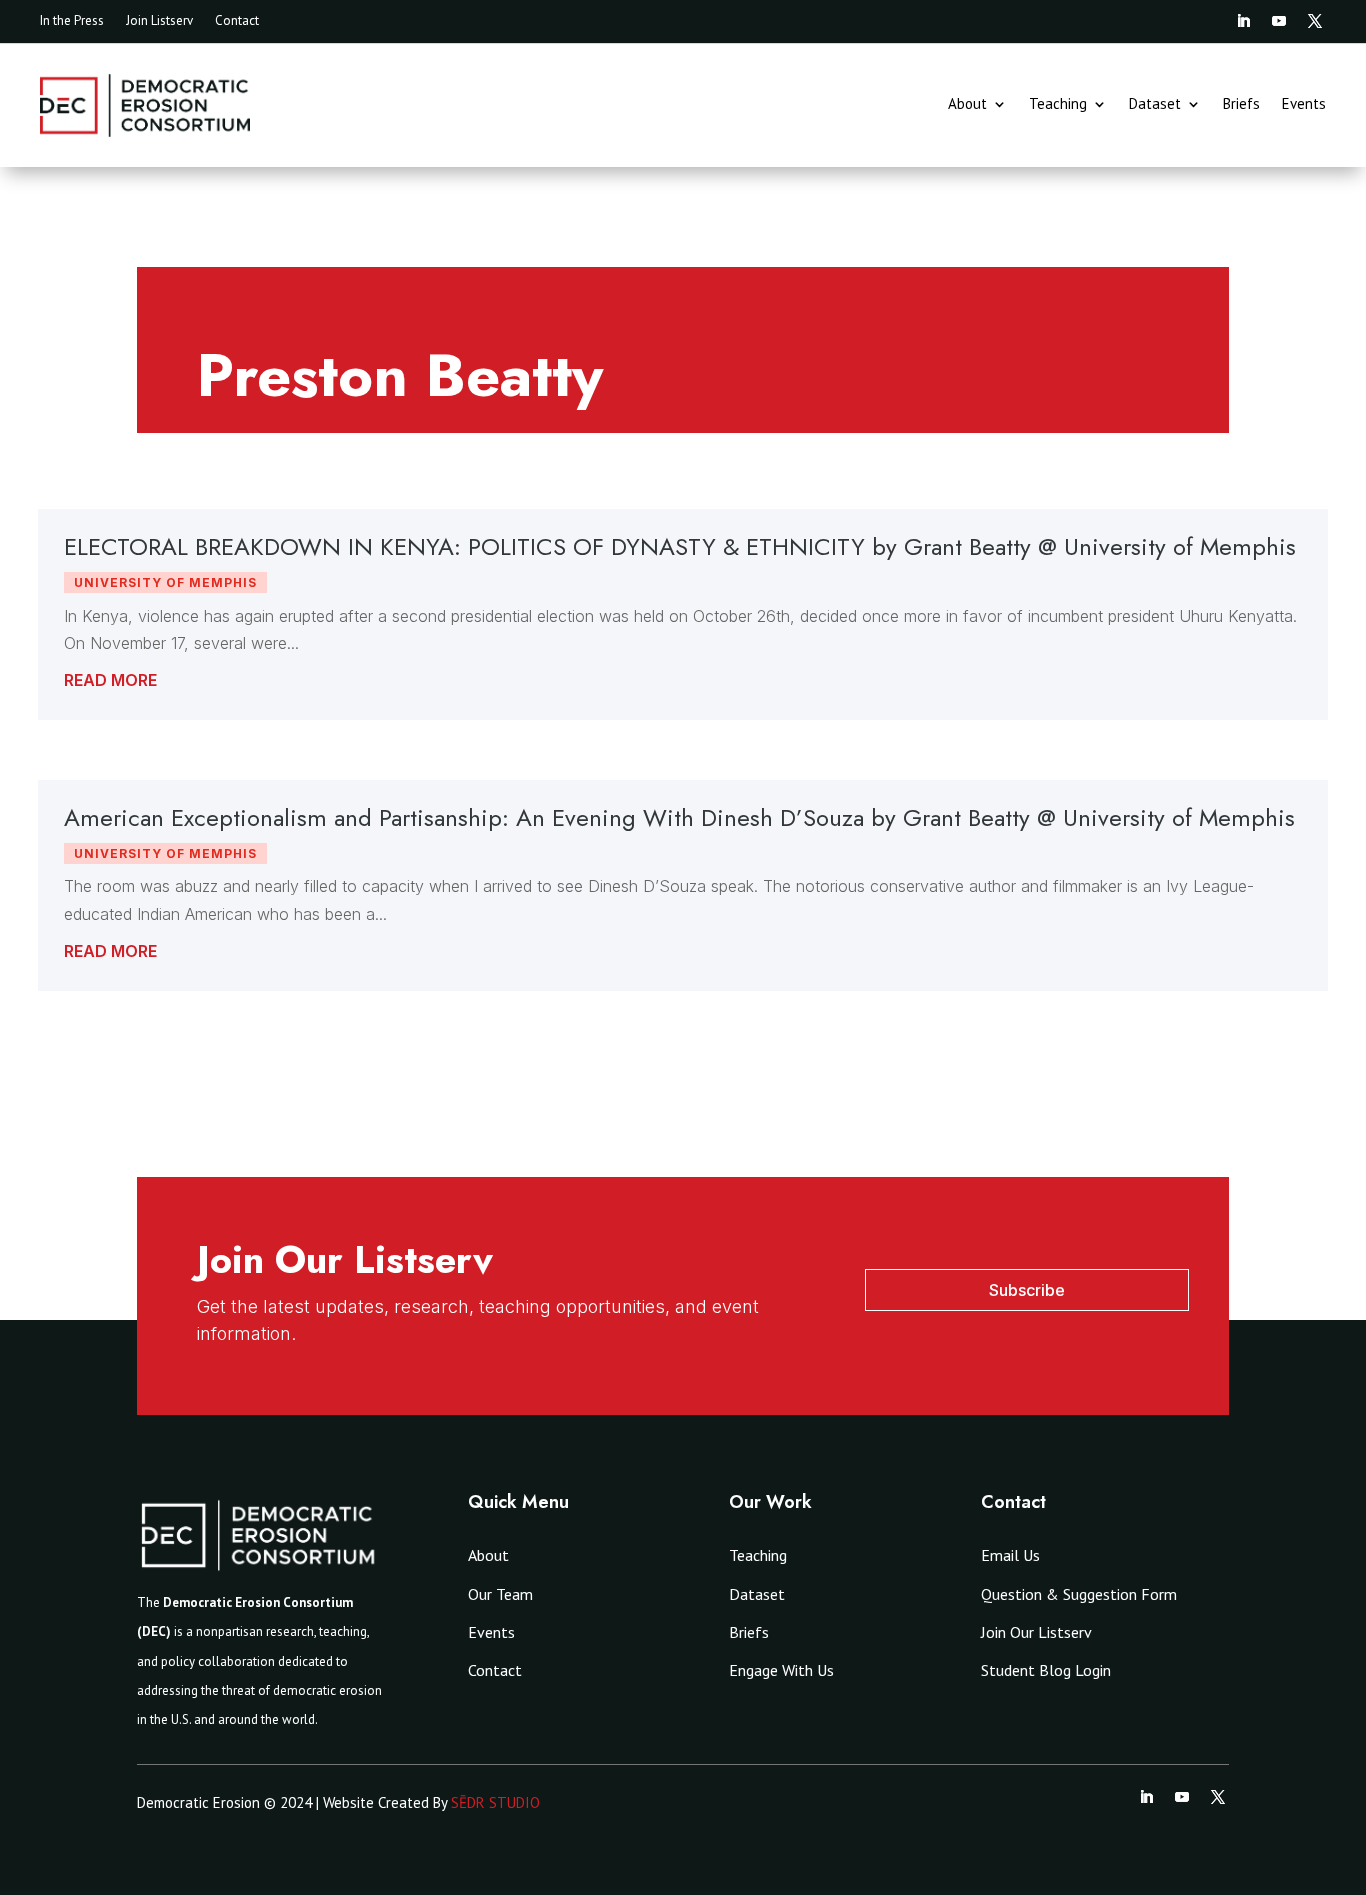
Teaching (1058, 105)
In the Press (72, 21)
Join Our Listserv (1036, 1632)
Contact (237, 21)
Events (1304, 105)
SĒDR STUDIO (495, 1802)
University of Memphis (165, 582)
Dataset (1155, 105)
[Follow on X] (1315, 21)
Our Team (500, 1594)
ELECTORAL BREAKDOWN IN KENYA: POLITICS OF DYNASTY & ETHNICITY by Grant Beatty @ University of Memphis (680, 546)
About (967, 105)
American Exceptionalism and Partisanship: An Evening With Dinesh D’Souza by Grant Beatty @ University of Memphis (679, 817)
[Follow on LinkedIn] (1243, 21)
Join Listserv (159, 21)
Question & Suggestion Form (1079, 1594)
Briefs (1241, 105)
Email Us (1010, 1555)
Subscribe (1027, 1290)
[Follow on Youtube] (1279, 21)
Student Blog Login (1046, 1670)
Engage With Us (781, 1670)
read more (110, 680)
